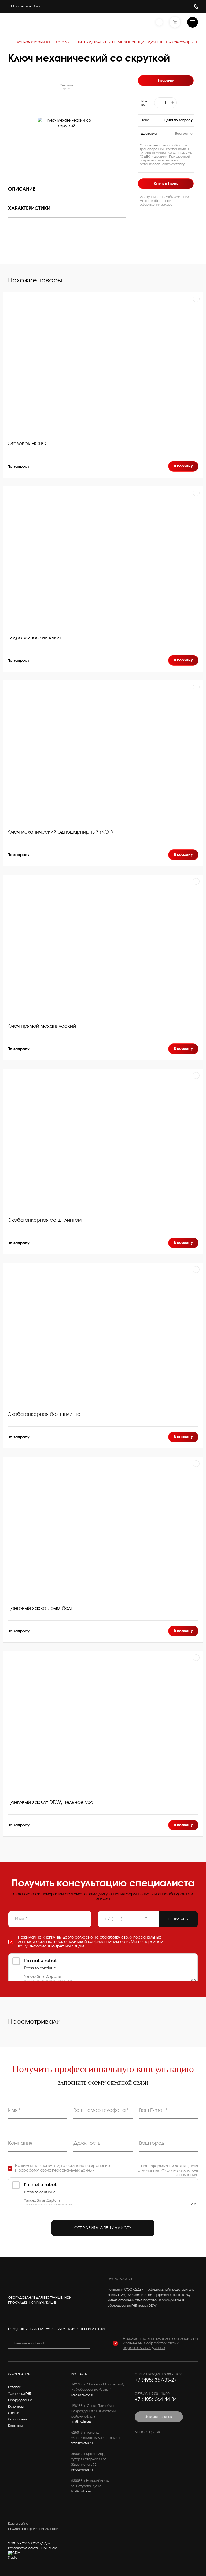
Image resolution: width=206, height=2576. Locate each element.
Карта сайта (18, 2524)
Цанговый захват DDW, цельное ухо (50, 1803)
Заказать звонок (159, 2417)
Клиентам (16, 2407)
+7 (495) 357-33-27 (156, 2380)
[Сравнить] (196, 299)
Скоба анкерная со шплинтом (45, 1220)
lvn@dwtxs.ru (81, 2491)
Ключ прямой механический (42, 1026)
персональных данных (73, 2170)
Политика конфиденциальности (33, 2529)
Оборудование (20, 2400)
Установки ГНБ (19, 2394)
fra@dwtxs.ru (81, 2422)
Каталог (14, 2387)
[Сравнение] (159, 22)
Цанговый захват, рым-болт (40, 1609)
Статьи (14, 2413)
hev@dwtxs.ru (82, 2470)
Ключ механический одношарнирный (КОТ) (60, 832)
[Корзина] (175, 22)
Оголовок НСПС (27, 444)
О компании (18, 2419)
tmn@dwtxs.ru (82, 2443)
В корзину (183, 466)
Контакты (15, 2426)
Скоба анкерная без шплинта (44, 1414)
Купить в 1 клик (166, 184)
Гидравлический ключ (34, 638)
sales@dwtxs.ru (83, 2395)
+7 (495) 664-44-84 (156, 2400)
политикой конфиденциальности (98, 1942)
